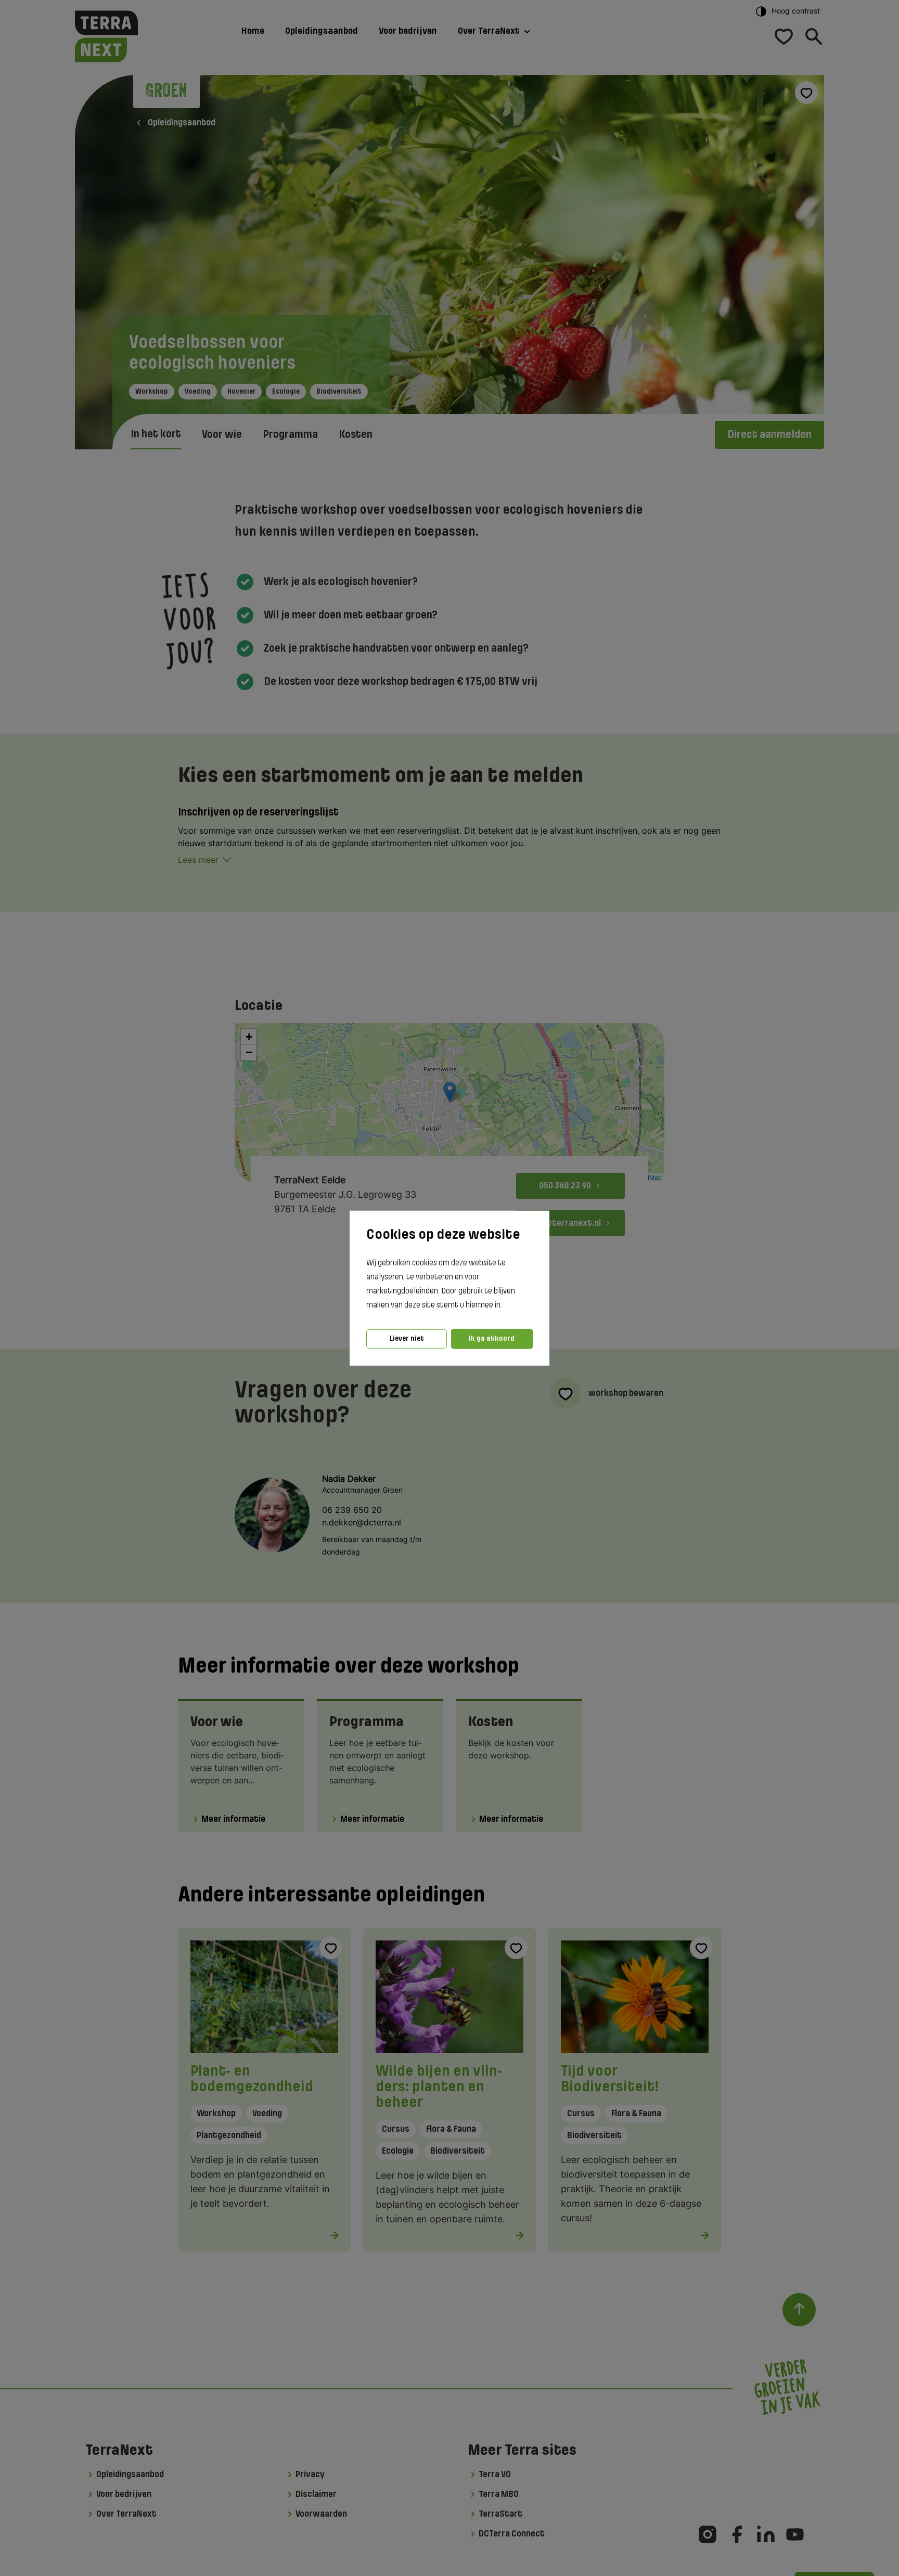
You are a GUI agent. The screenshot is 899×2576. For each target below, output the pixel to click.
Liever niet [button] (407, 1338)
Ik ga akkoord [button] (492, 1338)
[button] (505, 1305)
